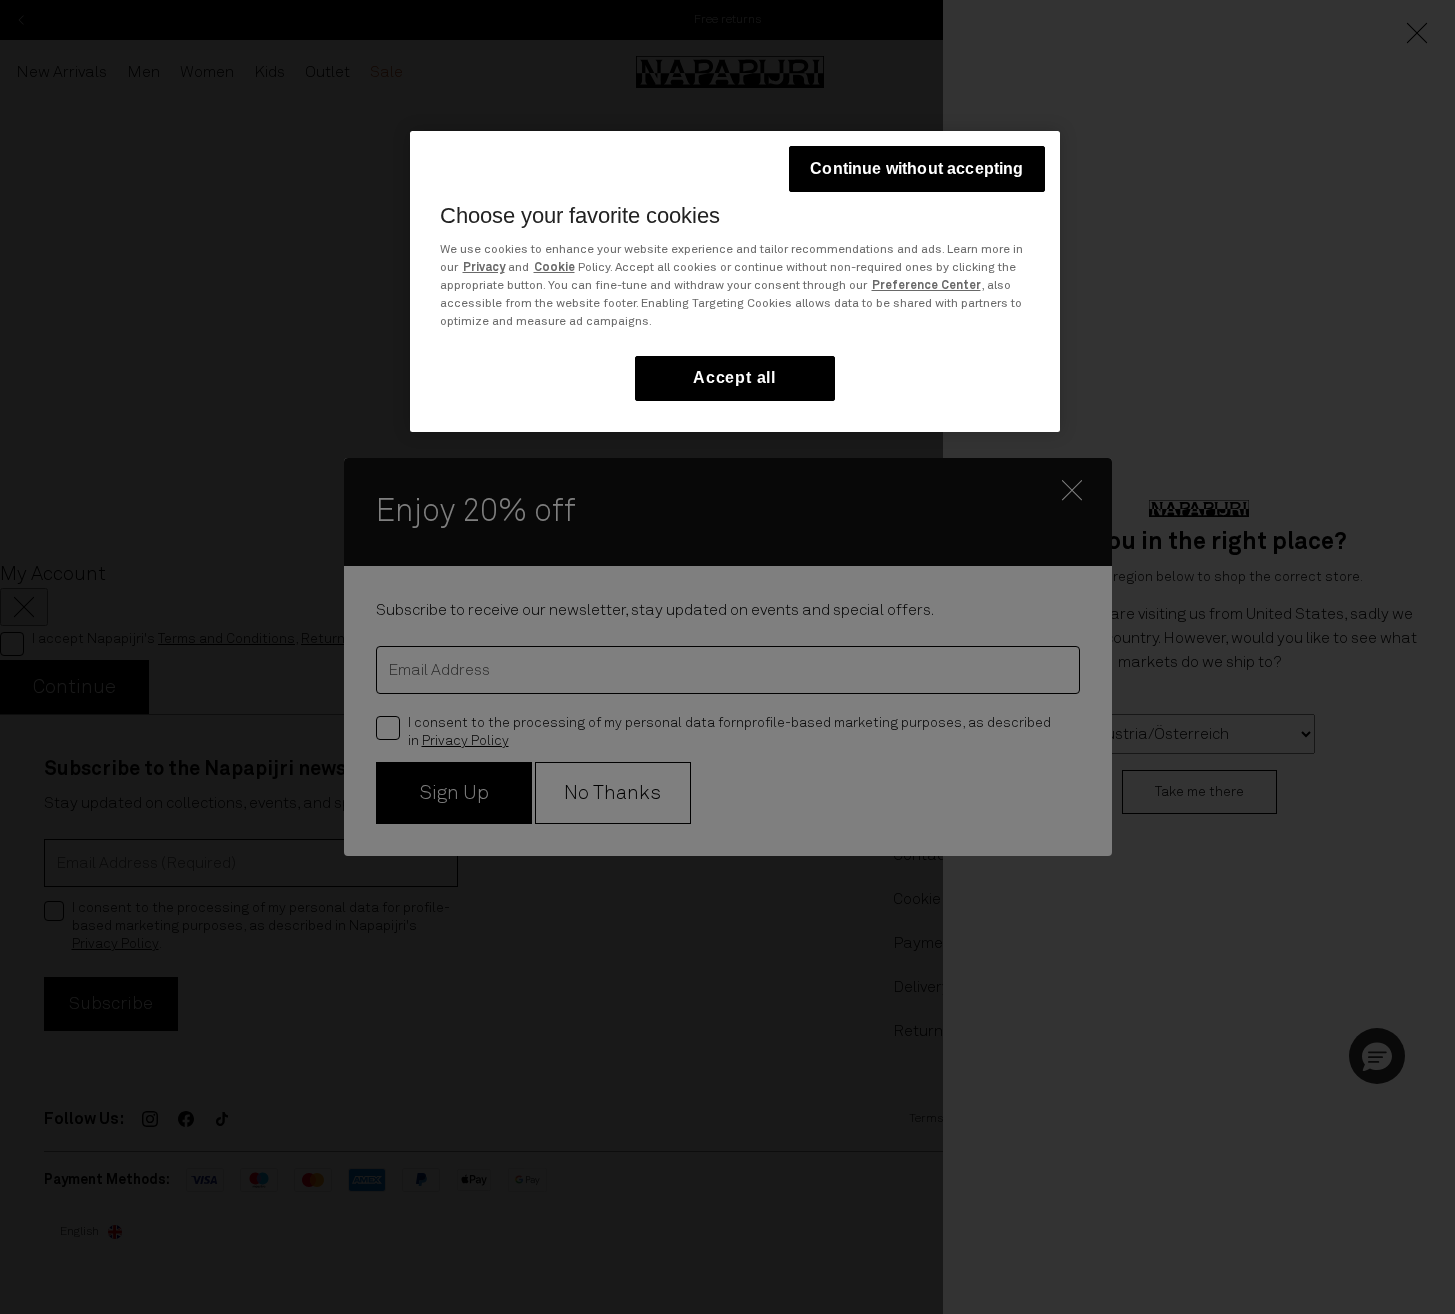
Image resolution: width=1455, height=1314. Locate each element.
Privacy (484, 269)
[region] (735, 281)
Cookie (554, 269)
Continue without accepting (916, 168)
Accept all (734, 378)
